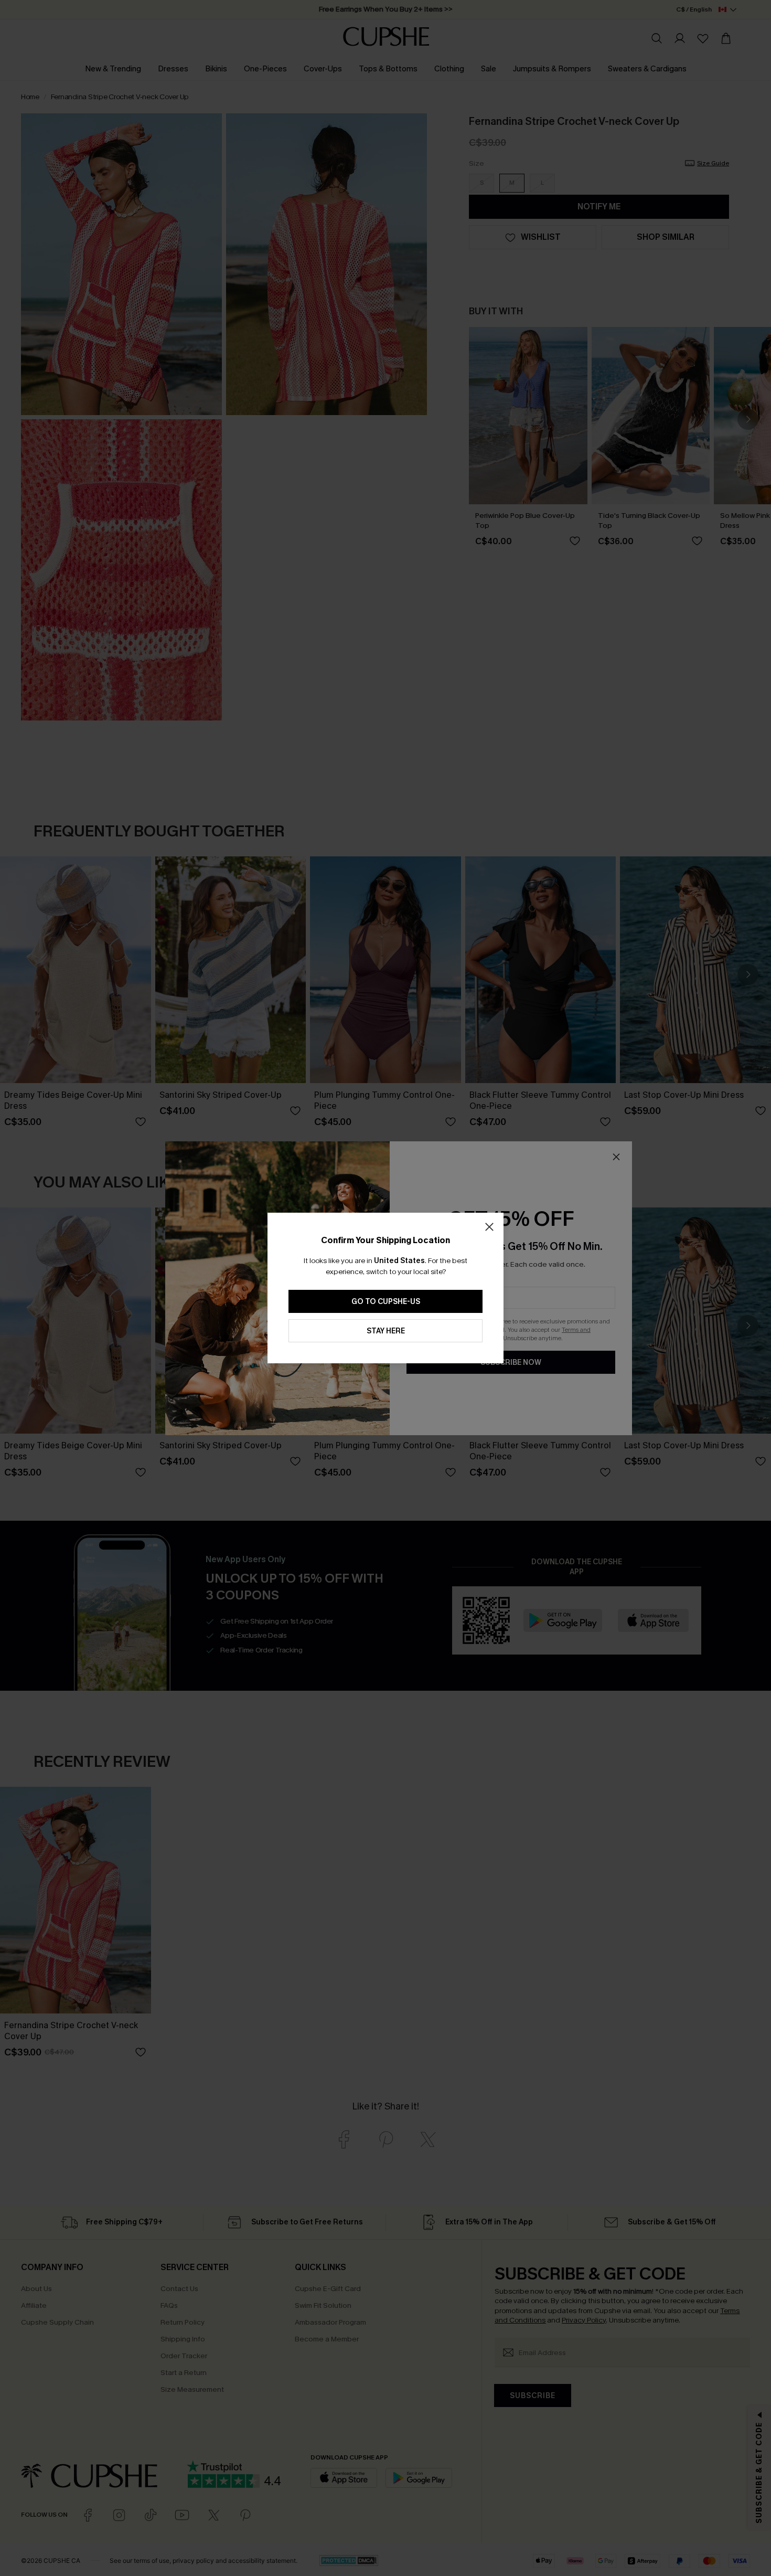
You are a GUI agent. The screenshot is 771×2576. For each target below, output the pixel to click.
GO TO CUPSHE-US (386, 1302)
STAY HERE (386, 1331)
